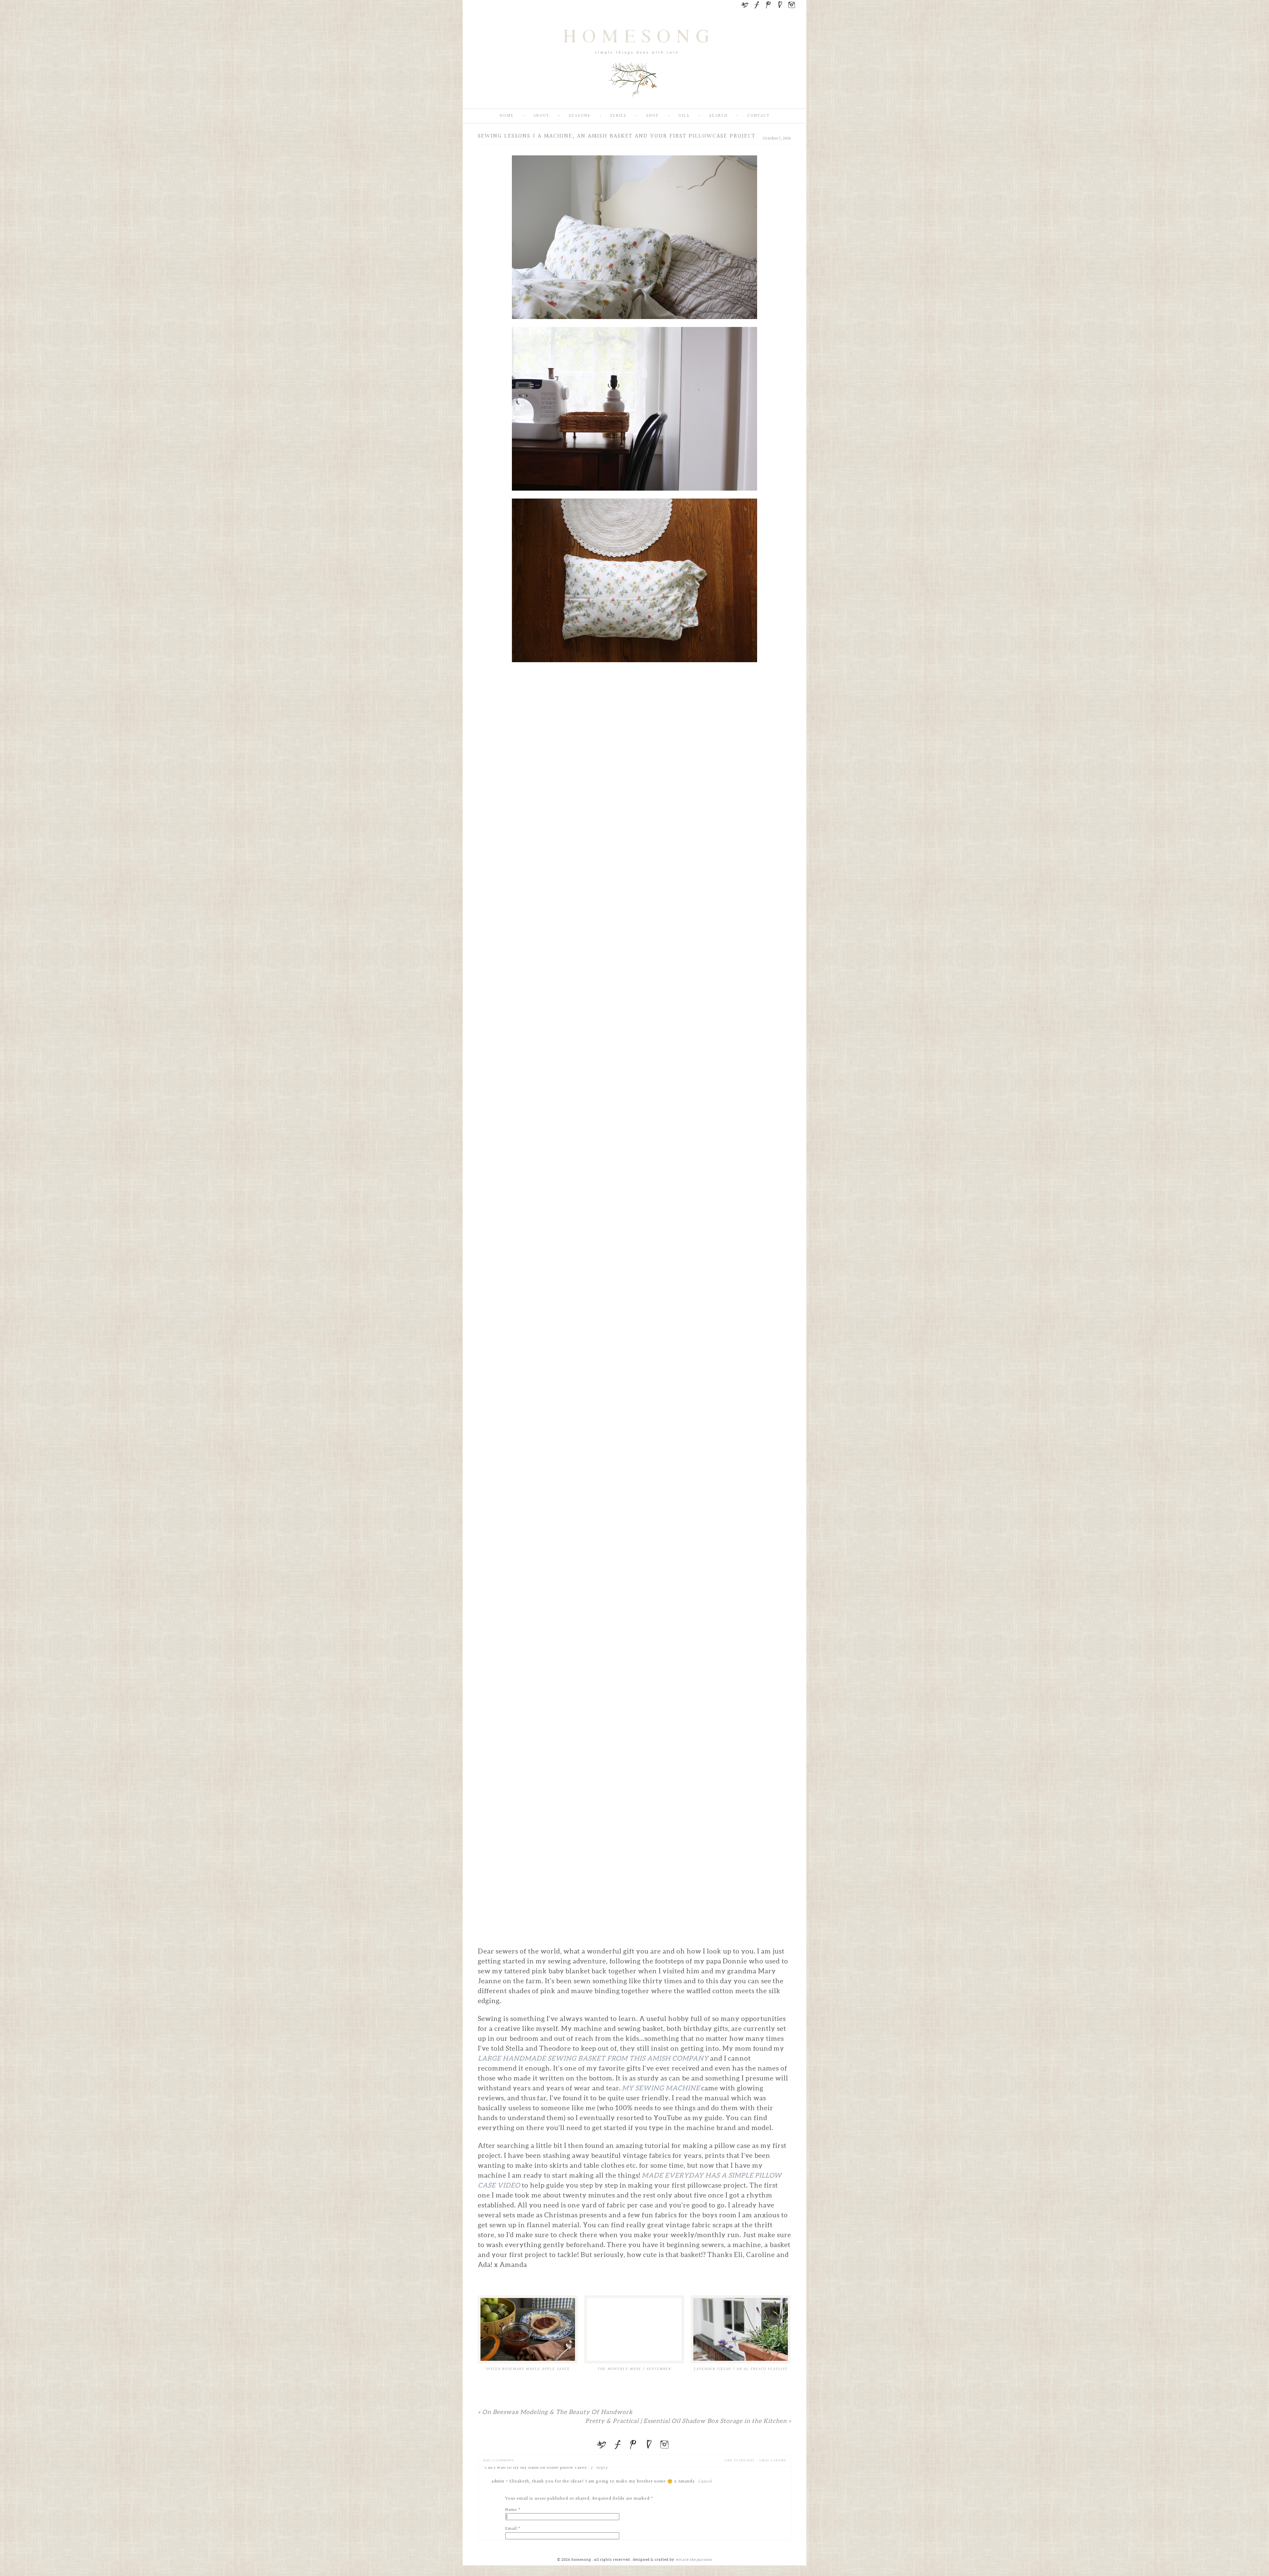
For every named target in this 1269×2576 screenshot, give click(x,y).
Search (718, 116)
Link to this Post (739, 2460)
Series (618, 116)
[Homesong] (634, 103)
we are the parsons (694, 2559)
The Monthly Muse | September (634, 2369)
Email (511, 2529)
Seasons (580, 116)
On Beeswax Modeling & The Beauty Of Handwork (555, 2412)
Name (511, 2510)
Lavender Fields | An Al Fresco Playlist (741, 2369)
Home (507, 116)
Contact (758, 116)
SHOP (653, 116)
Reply (602, 2468)
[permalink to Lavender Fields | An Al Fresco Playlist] (741, 2329)
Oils (684, 116)
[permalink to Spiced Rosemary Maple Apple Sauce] (528, 2329)
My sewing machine (661, 2088)
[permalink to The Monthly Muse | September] (634, 2329)
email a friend (773, 2460)
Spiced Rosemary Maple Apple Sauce (528, 2369)
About (541, 116)
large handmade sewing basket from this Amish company (593, 2058)
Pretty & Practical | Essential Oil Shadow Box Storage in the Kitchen (688, 2421)
